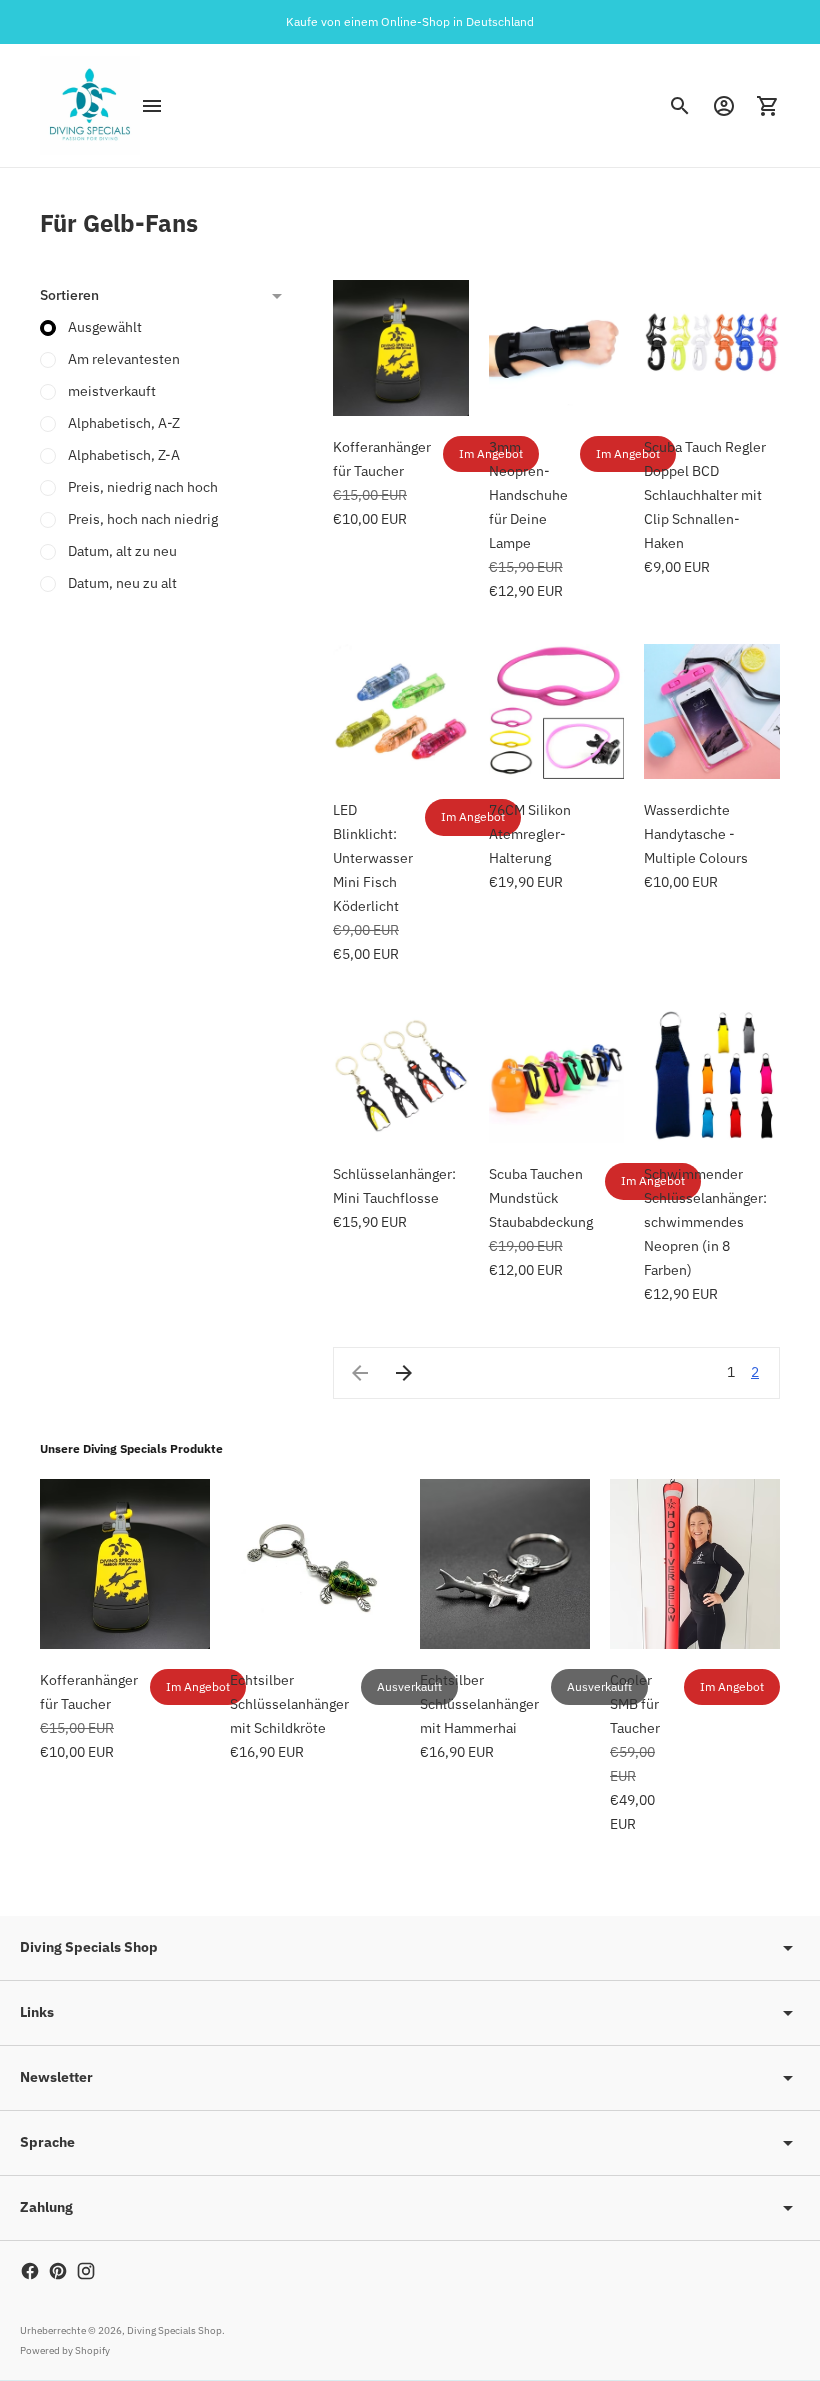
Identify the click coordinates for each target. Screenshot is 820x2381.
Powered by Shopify (65, 2350)
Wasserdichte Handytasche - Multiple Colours (696, 834)
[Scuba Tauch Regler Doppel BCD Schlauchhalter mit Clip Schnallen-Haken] (712, 348)
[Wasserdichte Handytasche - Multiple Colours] (712, 712)
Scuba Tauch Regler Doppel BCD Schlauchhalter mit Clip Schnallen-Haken (705, 495)
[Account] (724, 106)
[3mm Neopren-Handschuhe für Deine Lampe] (557, 348)
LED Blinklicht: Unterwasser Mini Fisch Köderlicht (373, 858)
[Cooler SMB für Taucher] (695, 1564)
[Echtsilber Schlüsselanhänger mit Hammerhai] (505, 1564)
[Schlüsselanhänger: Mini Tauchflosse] (401, 1075)
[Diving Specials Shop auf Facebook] (30, 2271)
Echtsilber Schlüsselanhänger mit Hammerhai (479, 1704)
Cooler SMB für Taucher (635, 1704)
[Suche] (680, 106)
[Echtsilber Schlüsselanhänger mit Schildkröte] (315, 1564)
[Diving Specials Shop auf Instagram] (86, 2271)
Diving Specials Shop (174, 2330)
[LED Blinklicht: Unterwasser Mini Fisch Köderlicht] (401, 712)
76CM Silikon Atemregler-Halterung (530, 834)
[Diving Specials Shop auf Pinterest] (58, 2271)
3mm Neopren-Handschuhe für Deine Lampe (528, 495)
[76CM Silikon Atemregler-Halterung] (557, 712)
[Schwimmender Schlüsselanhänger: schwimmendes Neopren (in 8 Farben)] (712, 1075)
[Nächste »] (404, 1373)
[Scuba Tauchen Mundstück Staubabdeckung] (557, 1075)
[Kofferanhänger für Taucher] (401, 348)
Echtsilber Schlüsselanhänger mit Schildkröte (289, 1704)
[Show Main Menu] (152, 106)
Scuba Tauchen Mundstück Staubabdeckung (541, 1198)
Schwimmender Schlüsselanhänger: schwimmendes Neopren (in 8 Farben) (705, 1222)
